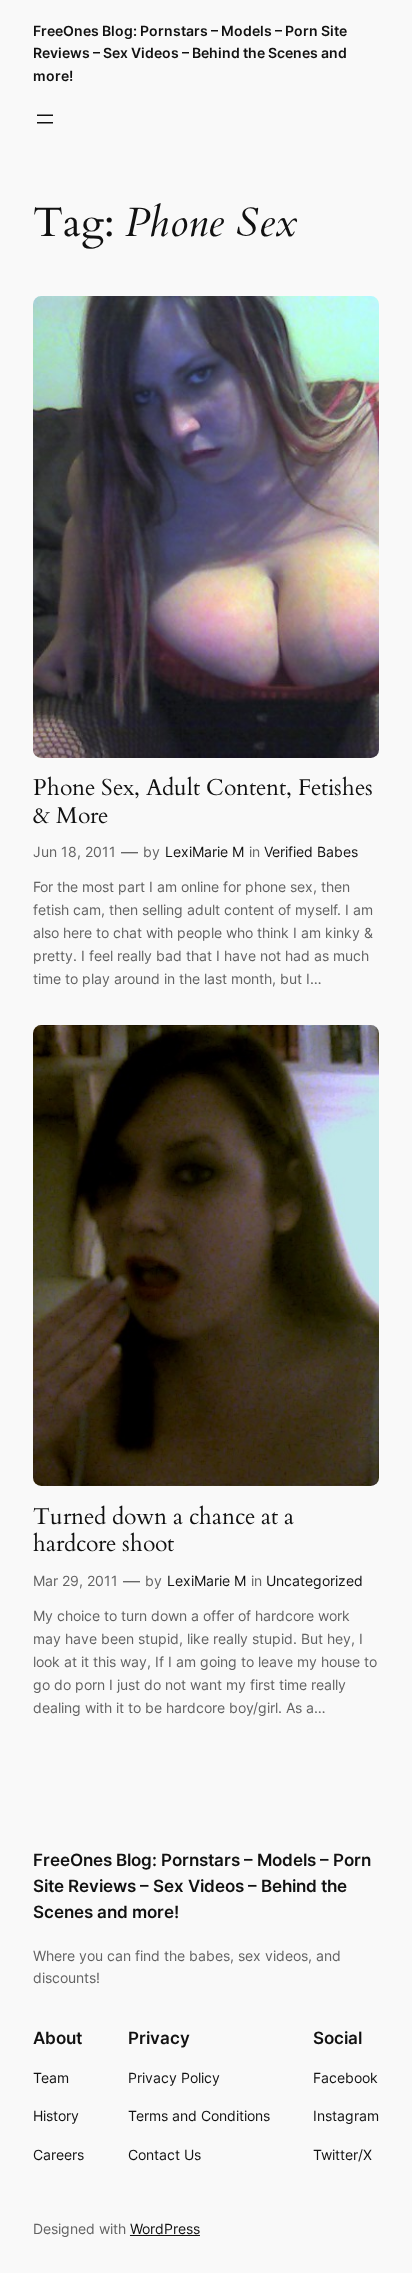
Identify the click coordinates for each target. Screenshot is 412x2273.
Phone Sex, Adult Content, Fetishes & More (203, 801)
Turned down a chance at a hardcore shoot (163, 1530)
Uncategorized (314, 1580)
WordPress (165, 2228)
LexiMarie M (204, 851)
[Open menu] (45, 119)
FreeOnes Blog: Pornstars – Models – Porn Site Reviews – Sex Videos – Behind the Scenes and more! (190, 53)
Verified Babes (311, 851)
